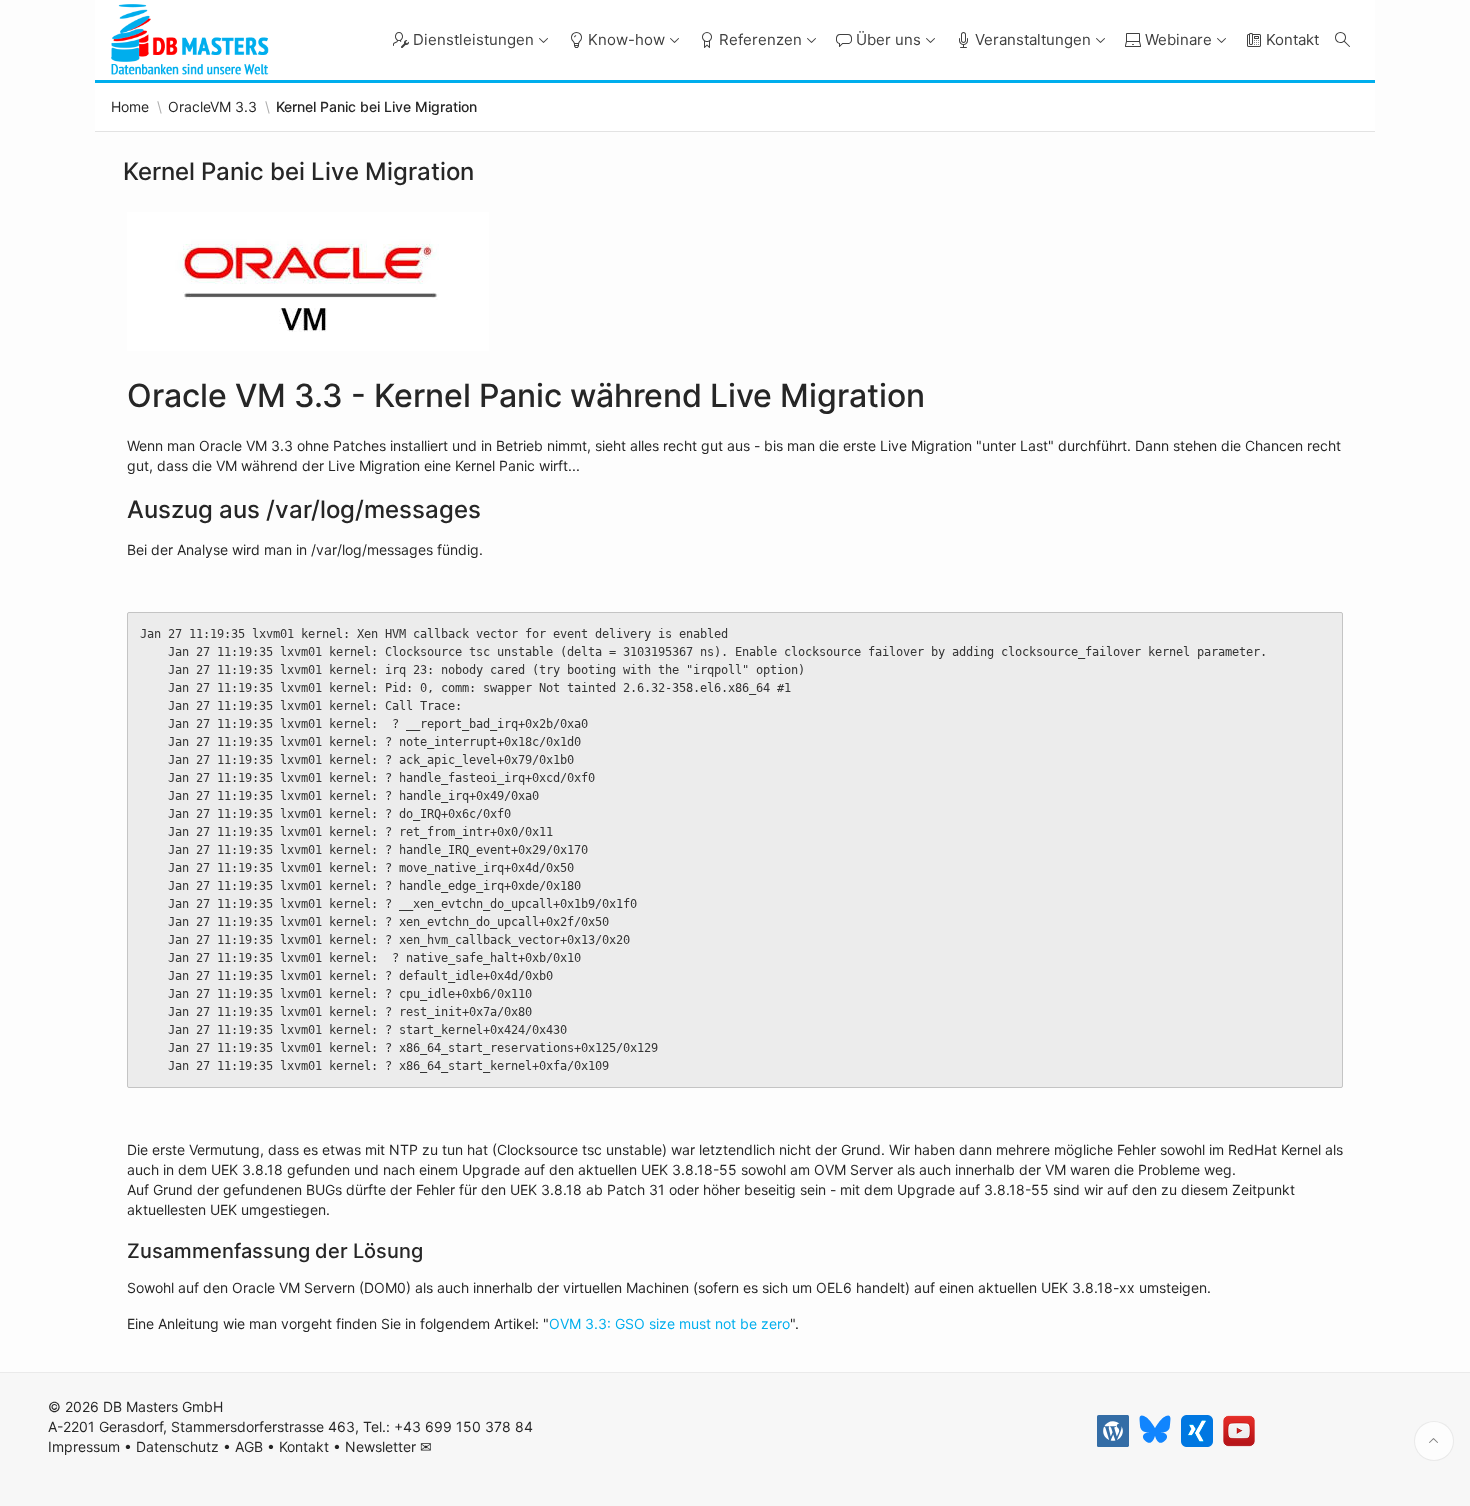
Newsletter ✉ (388, 1446)
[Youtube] (1239, 1431)
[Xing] (1197, 1431)
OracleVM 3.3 (212, 107)
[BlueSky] (1155, 1431)
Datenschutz (177, 1446)
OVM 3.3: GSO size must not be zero (669, 1323)
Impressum (84, 1446)
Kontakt (304, 1446)
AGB (249, 1446)
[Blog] (1113, 1431)
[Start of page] (1434, 1441)
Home (130, 107)
